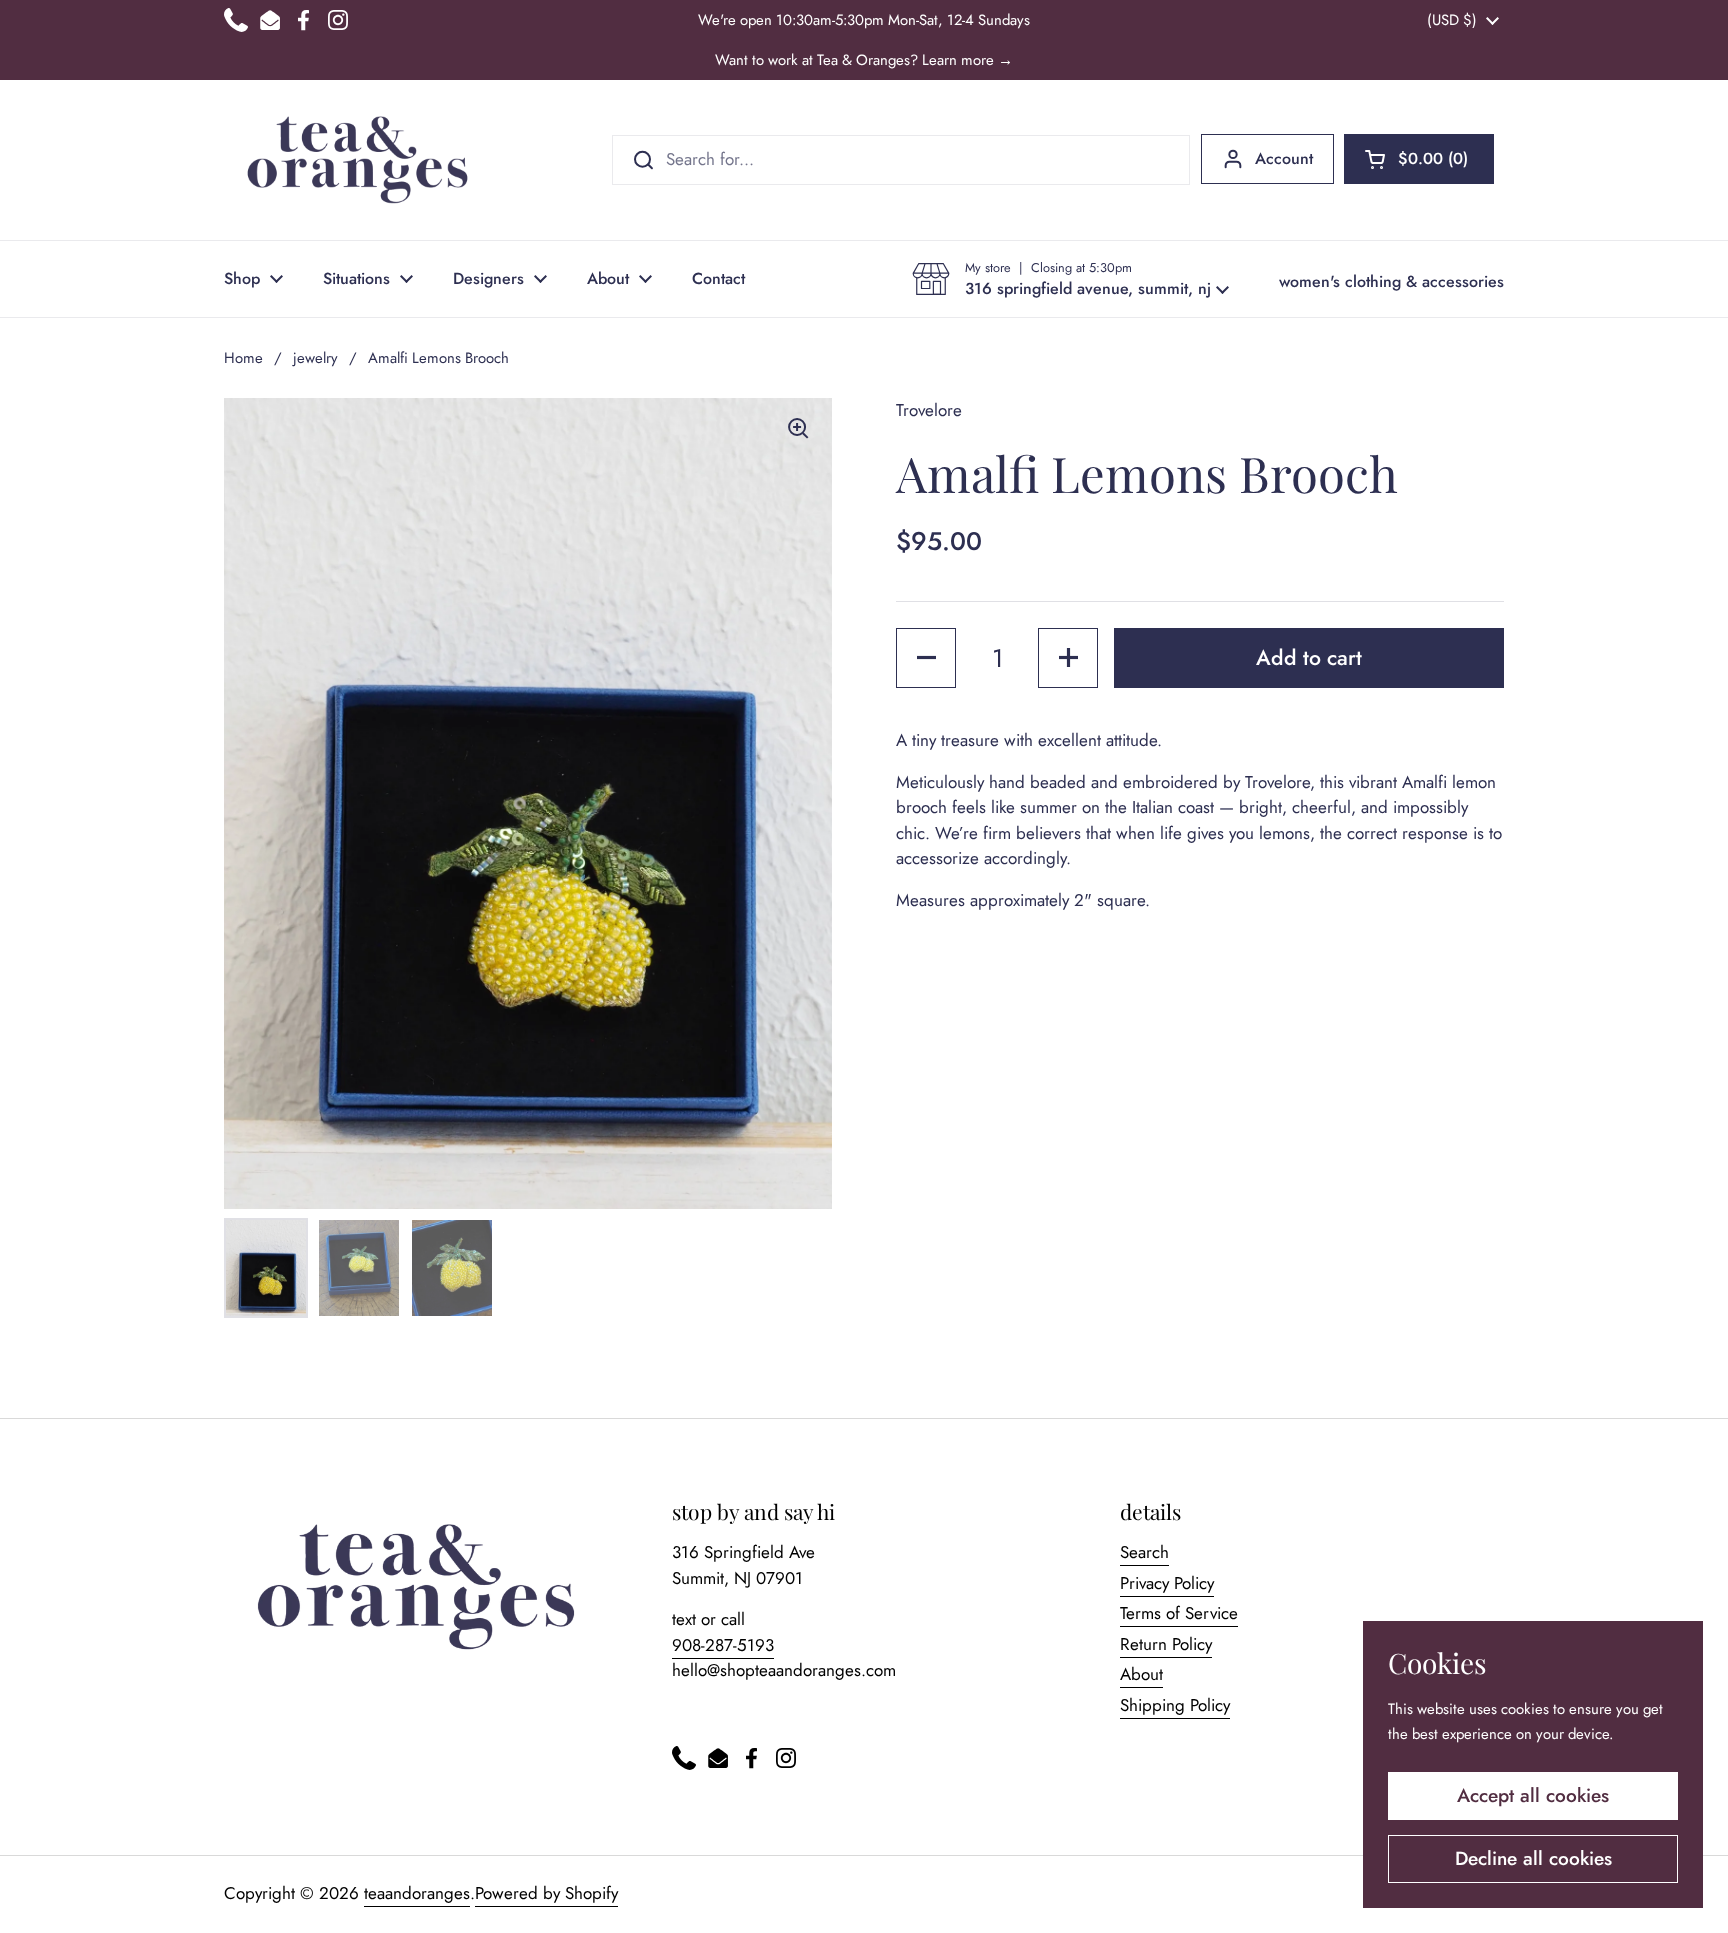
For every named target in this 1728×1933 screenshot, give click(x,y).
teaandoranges (417, 1893)
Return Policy (1166, 1644)
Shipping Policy (1175, 1705)
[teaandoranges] (357, 160)
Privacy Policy (1167, 1583)
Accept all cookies (1533, 1795)
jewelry (315, 358)
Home (243, 358)
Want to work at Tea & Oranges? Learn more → (864, 60)
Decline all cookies (1533, 1858)
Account (1284, 158)
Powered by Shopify (546, 1893)
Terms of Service (1179, 1613)
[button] (1419, 159)
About (1141, 1674)
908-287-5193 (723, 1645)
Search (1144, 1552)
